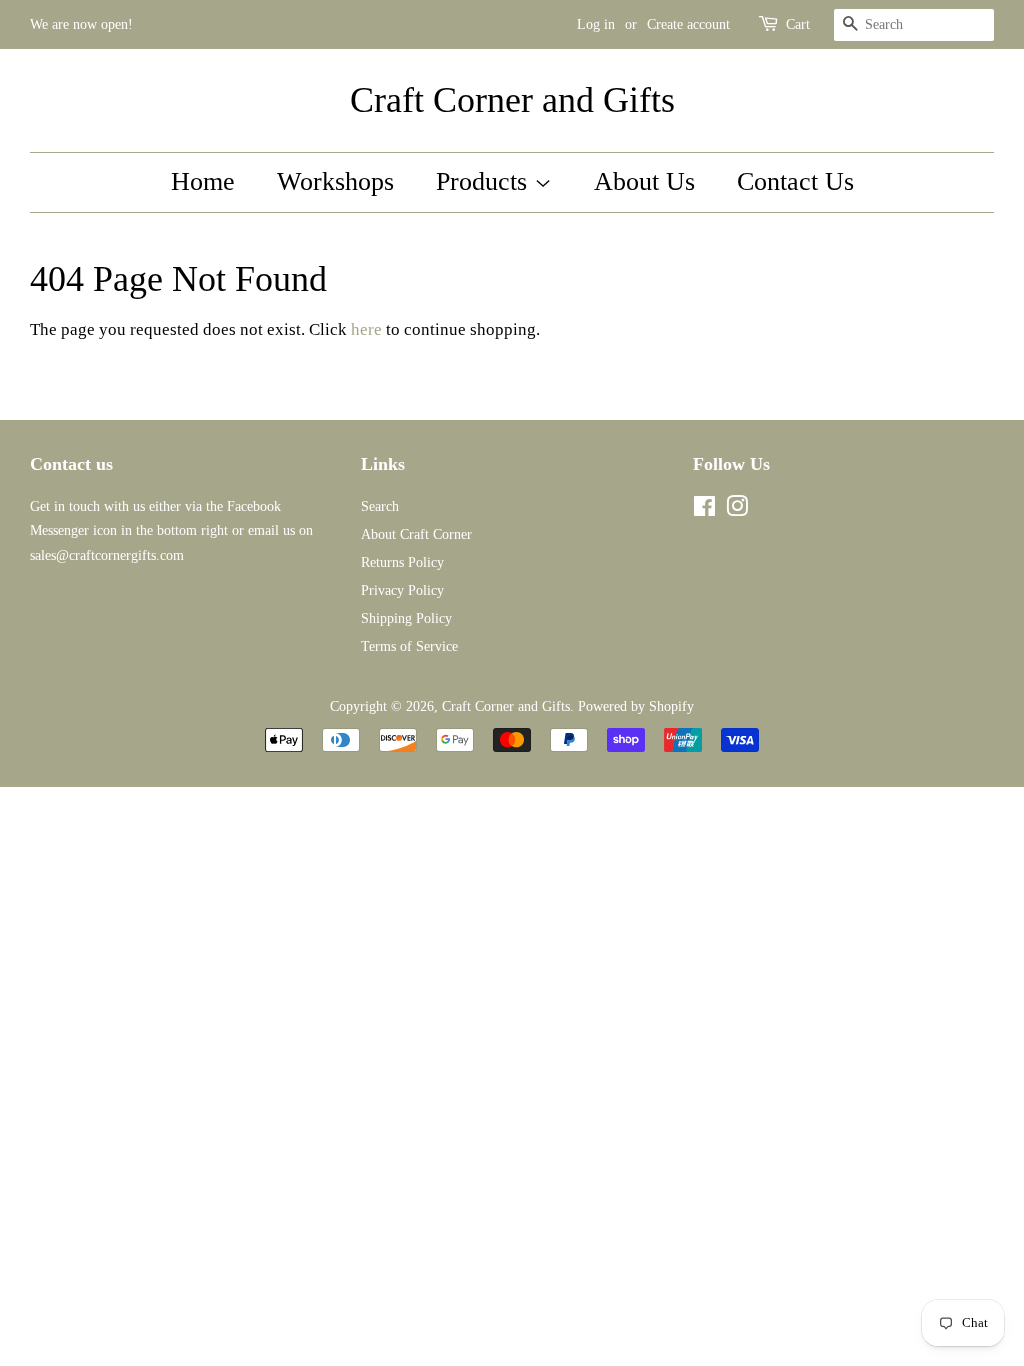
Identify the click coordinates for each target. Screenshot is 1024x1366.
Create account (688, 24)
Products (485, 181)
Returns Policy (402, 562)
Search (380, 506)
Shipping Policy (406, 618)
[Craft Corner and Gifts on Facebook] (704, 510)
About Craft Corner (416, 534)
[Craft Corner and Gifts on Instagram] (737, 510)
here (366, 329)
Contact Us (795, 181)
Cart (798, 24)
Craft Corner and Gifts (512, 100)
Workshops (335, 181)
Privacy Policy (402, 590)
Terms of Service (409, 646)
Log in (596, 24)
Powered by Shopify (636, 706)
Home (203, 181)
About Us (644, 181)
